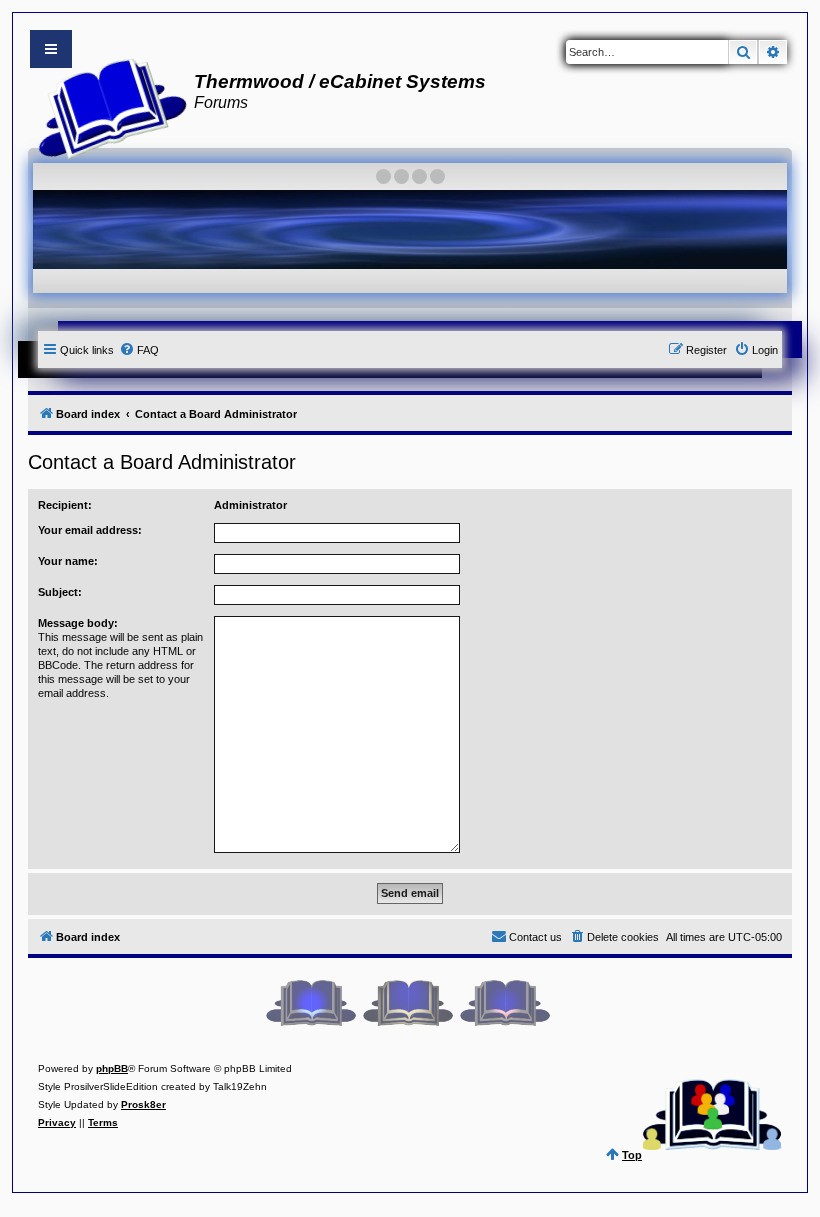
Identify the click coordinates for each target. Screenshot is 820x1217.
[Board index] (106, 106)
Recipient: (65, 505)
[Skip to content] (51, 49)
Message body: (78, 623)
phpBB (112, 1068)
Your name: (68, 561)
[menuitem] (139, 350)
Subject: (60, 592)
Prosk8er (143, 1104)
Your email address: (90, 530)
